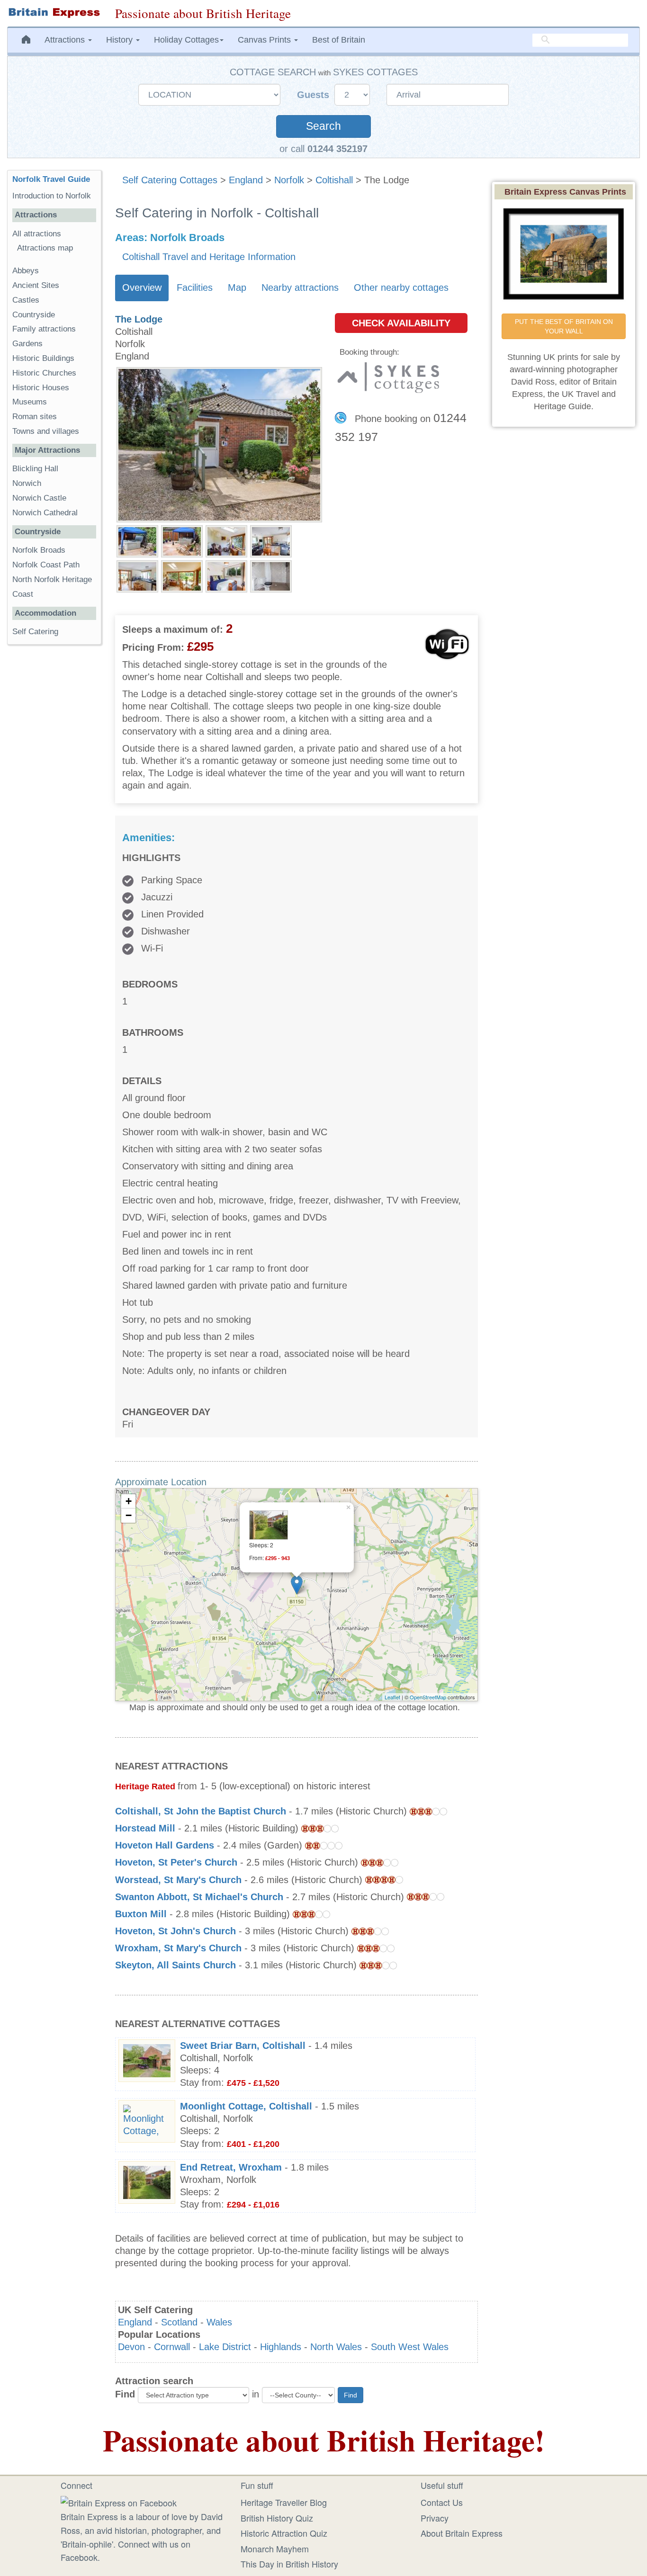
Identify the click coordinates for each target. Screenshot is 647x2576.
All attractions (37, 234)
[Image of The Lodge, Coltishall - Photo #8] (271, 575)
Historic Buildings (43, 358)
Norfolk (289, 180)
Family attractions (44, 329)
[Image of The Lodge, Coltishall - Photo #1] (137, 540)
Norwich (27, 483)
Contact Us (442, 2502)
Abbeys (26, 271)
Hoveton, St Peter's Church (176, 1862)
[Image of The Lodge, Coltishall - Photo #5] (137, 575)
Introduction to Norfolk (52, 196)
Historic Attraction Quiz (284, 2533)
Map (237, 287)
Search (323, 126)
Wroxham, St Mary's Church (178, 1948)
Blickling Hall (35, 469)
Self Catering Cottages (170, 180)
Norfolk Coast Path (46, 565)
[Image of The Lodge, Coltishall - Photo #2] (182, 540)
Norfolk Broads (39, 550)
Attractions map (45, 248)
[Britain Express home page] (54, 13)
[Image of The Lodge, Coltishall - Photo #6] (182, 575)
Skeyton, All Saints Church (175, 1965)
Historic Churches (44, 373)
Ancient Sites (36, 285)
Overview (142, 287)
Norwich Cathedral (45, 513)
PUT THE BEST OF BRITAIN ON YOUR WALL (565, 326)
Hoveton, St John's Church (175, 1931)
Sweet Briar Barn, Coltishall (243, 2046)
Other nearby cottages (401, 287)
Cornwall (172, 2347)
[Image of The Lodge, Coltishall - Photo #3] (226, 540)
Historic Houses (41, 388)
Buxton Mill (141, 1914)
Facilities (195, 287)
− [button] (129, 1515)
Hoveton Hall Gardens (165, 1845)
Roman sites (35, 417)
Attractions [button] (66, 40)
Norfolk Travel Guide (51, 179)
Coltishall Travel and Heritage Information (209, 257)
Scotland (179, 2322)
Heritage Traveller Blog (284, 2502)
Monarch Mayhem (275, 2549)
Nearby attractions (300, 287)
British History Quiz (277, 2518)
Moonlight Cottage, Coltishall (246, 2106)
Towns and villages (46, 431)
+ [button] (129, 1501)
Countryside (34, 315)
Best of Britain (339, 40)
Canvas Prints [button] (265, 40)
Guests (315, 95)
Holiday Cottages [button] (186, 40)
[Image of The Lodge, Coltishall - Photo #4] (271, 540)
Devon (131, 2347)
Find (125, 2394)
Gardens (27, 344)
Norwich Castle (39, 498)
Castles (26, 300)
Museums (30, 402)
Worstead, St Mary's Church (178, 1880)
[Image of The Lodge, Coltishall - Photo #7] (226, 575)
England (246, 180)
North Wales (336, 2347)
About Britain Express (462, 2533)
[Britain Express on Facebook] (119, 2501)
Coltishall (334, 180)
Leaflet (392, 1697)
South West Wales (410, 2347)
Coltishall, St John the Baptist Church (201, 1811)
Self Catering (35, 632)
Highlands (281, 2347)
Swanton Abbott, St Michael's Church (199, 1897)
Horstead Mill (145, 1828)
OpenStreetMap (428, 1697)
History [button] (121, 40)
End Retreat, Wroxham (231, 2167)
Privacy (435, 2518)
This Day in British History (289, 2564)
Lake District (225, 2347)
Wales (219, 2322)
